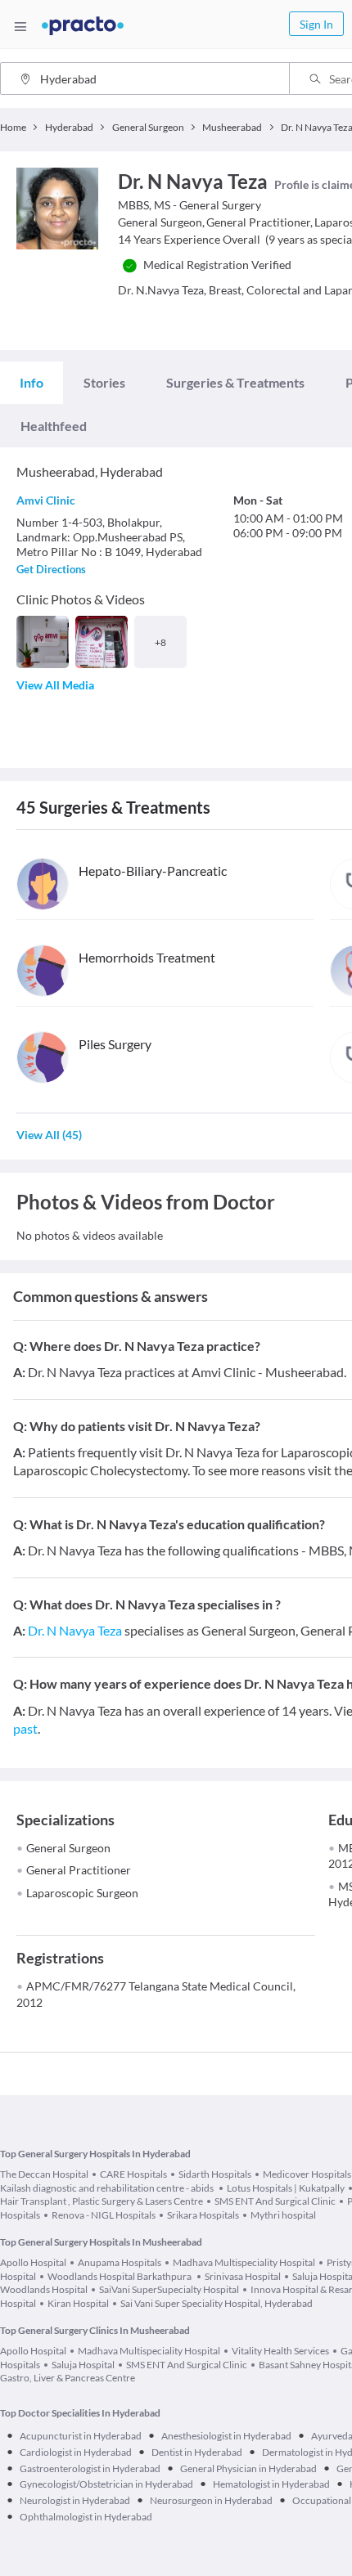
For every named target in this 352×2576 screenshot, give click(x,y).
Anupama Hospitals (120, 2262)
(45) (49, 1135)
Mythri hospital (283, 2215)
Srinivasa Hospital (243, 2276)
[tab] (32, 383)
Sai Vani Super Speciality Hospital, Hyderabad (217, 2303)
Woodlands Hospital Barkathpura (120, 2276)
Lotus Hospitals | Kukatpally (286, 2188)
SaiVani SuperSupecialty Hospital (169, 2289)
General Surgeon (68, 1848)
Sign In (316, 24)
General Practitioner (79, 1870)
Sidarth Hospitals (215, 2174)
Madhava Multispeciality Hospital (244, 2262)
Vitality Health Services (280, 2351)
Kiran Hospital (78, 2303)
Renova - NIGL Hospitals (104, 2215)
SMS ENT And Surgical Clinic (275, 2201)
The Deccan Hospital (44, 2174)
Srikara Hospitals (203, 2215)
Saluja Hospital (83, 2365)
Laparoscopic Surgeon (82, 1893)
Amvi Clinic (46, 500)
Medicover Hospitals (307, 2174)
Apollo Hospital (33, 2262)
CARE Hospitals (133, 2174)
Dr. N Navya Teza (75, 1630)
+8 (160, 642)
